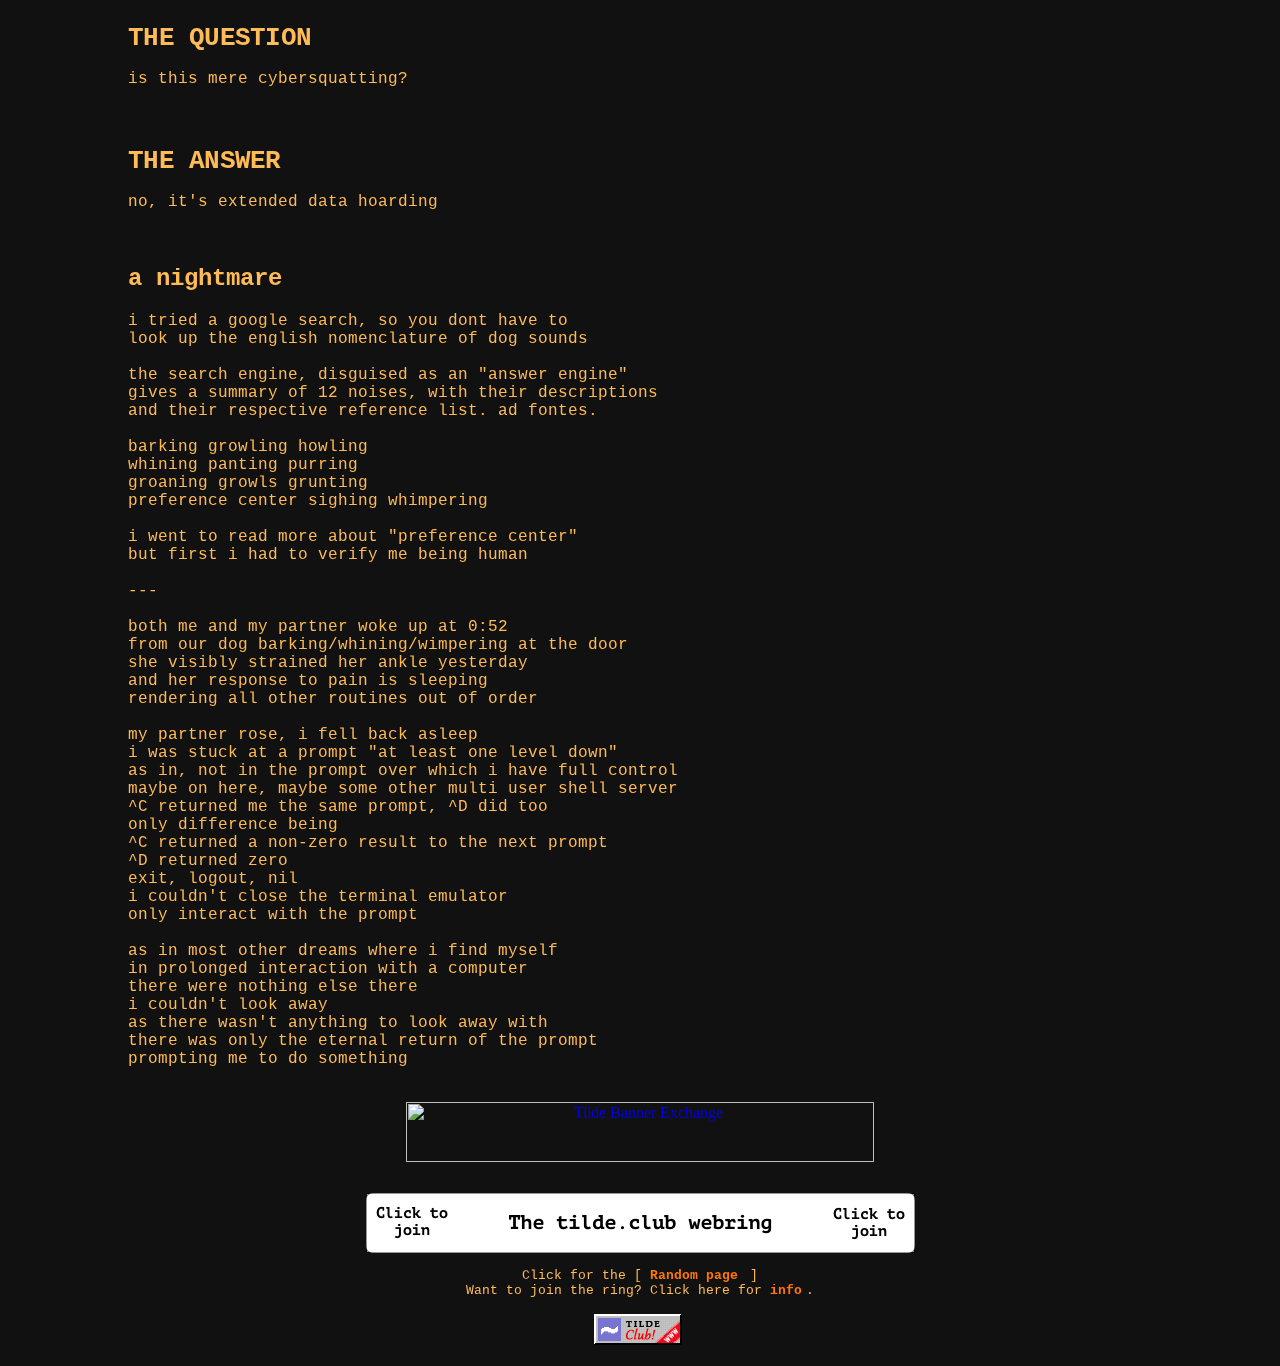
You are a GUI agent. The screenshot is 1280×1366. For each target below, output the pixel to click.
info (786, 1290)
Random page (694, 1275)
